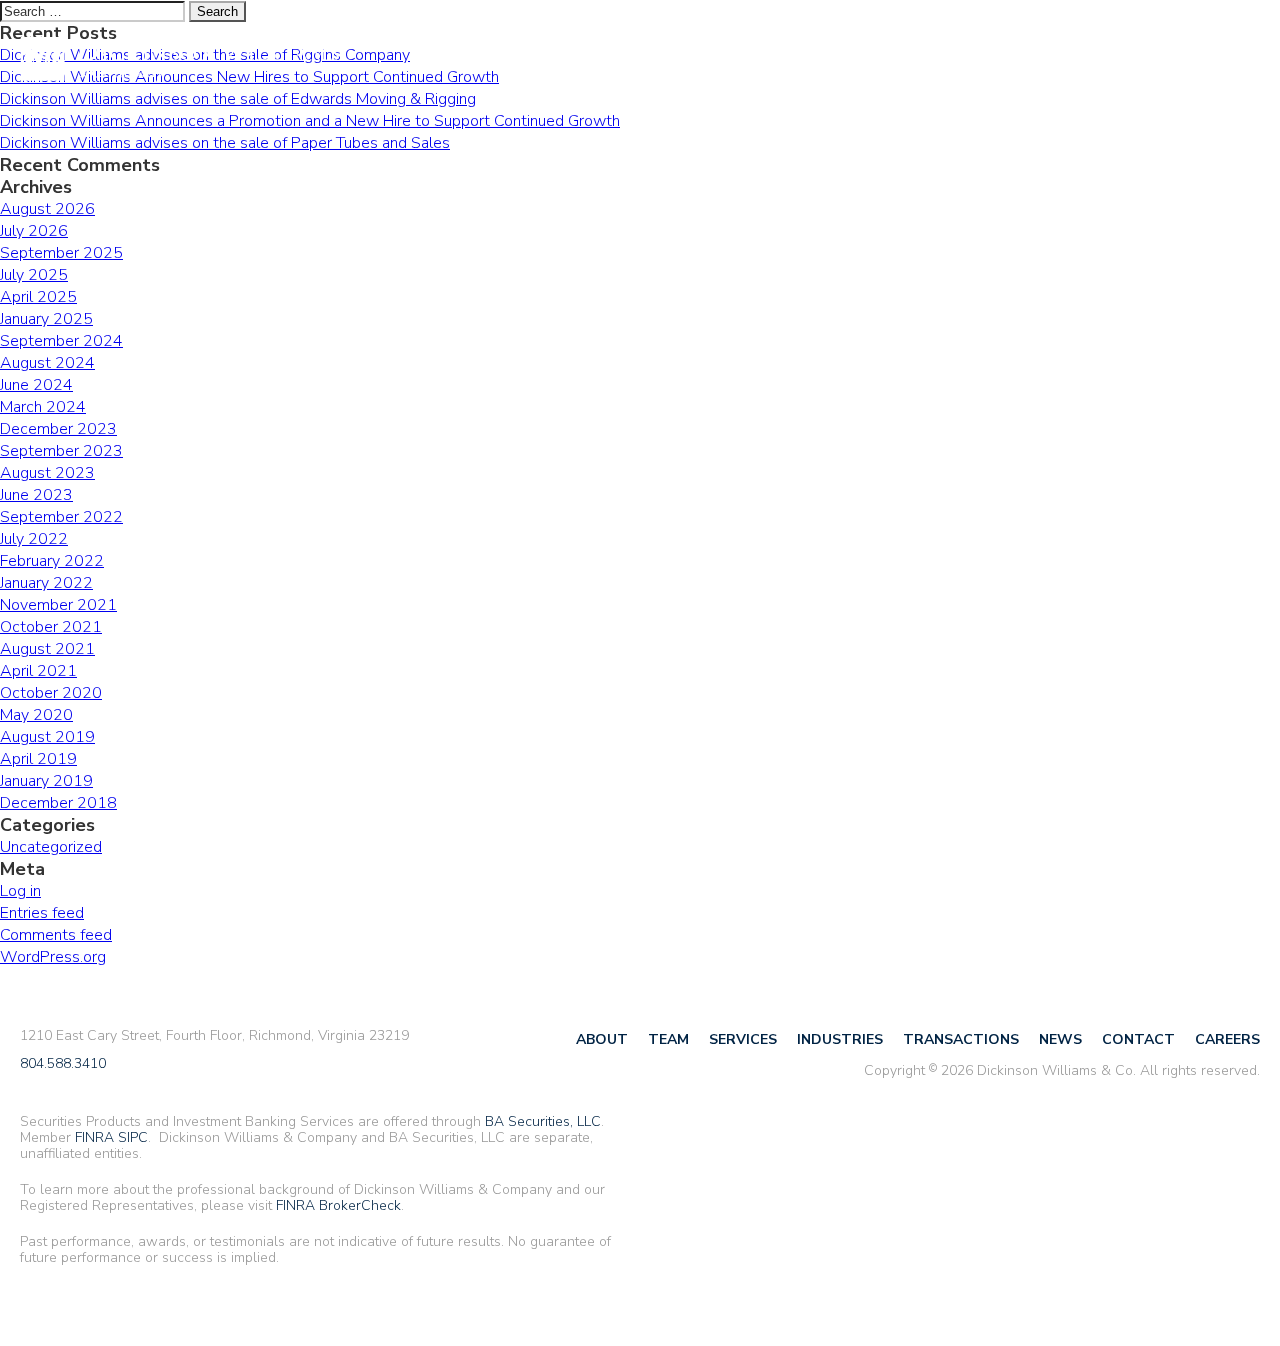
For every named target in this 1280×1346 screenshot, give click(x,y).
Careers (1083, 60)
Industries (709, 60)
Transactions (824, 60)
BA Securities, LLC (543, 1121)
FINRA (94, 1137)
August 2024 (47, 363)
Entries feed (42, 913)
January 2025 (46, 319)
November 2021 (58, 605)
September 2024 (61, 341)
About (478, 60)
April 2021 (38, 671)
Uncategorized (51, 847)
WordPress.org (53, 957)
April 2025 (38, 297)
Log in (20, 891)
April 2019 (38, 759)
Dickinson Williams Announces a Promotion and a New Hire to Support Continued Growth (310, 121)
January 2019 (46, 781)
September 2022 (61, 517)
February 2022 (52, 561)
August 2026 (47, 209)
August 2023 (47, 473)
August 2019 (47, 737)
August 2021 (47, 649)
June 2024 (36, 385)
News (921, 60)
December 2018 (58, 803)
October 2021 (51, 627)
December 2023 (58, 429)
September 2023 (61, 451)
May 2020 (36, 715)
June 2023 (36, 495)
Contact (997, 60)
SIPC (133, 1137)
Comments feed (56, 935)
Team (543, 60)
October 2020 (51, 693)
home (180, 60)
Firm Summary (1208, 57)
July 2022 (34, 539)
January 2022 (46, 583)
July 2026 (34, 231)
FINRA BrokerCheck (338, 1205)
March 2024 (43, 407)
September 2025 (61, 253)
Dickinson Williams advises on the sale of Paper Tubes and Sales (225, 143)
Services (615, 60)
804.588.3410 (63, 1064)
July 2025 (34, 275)
